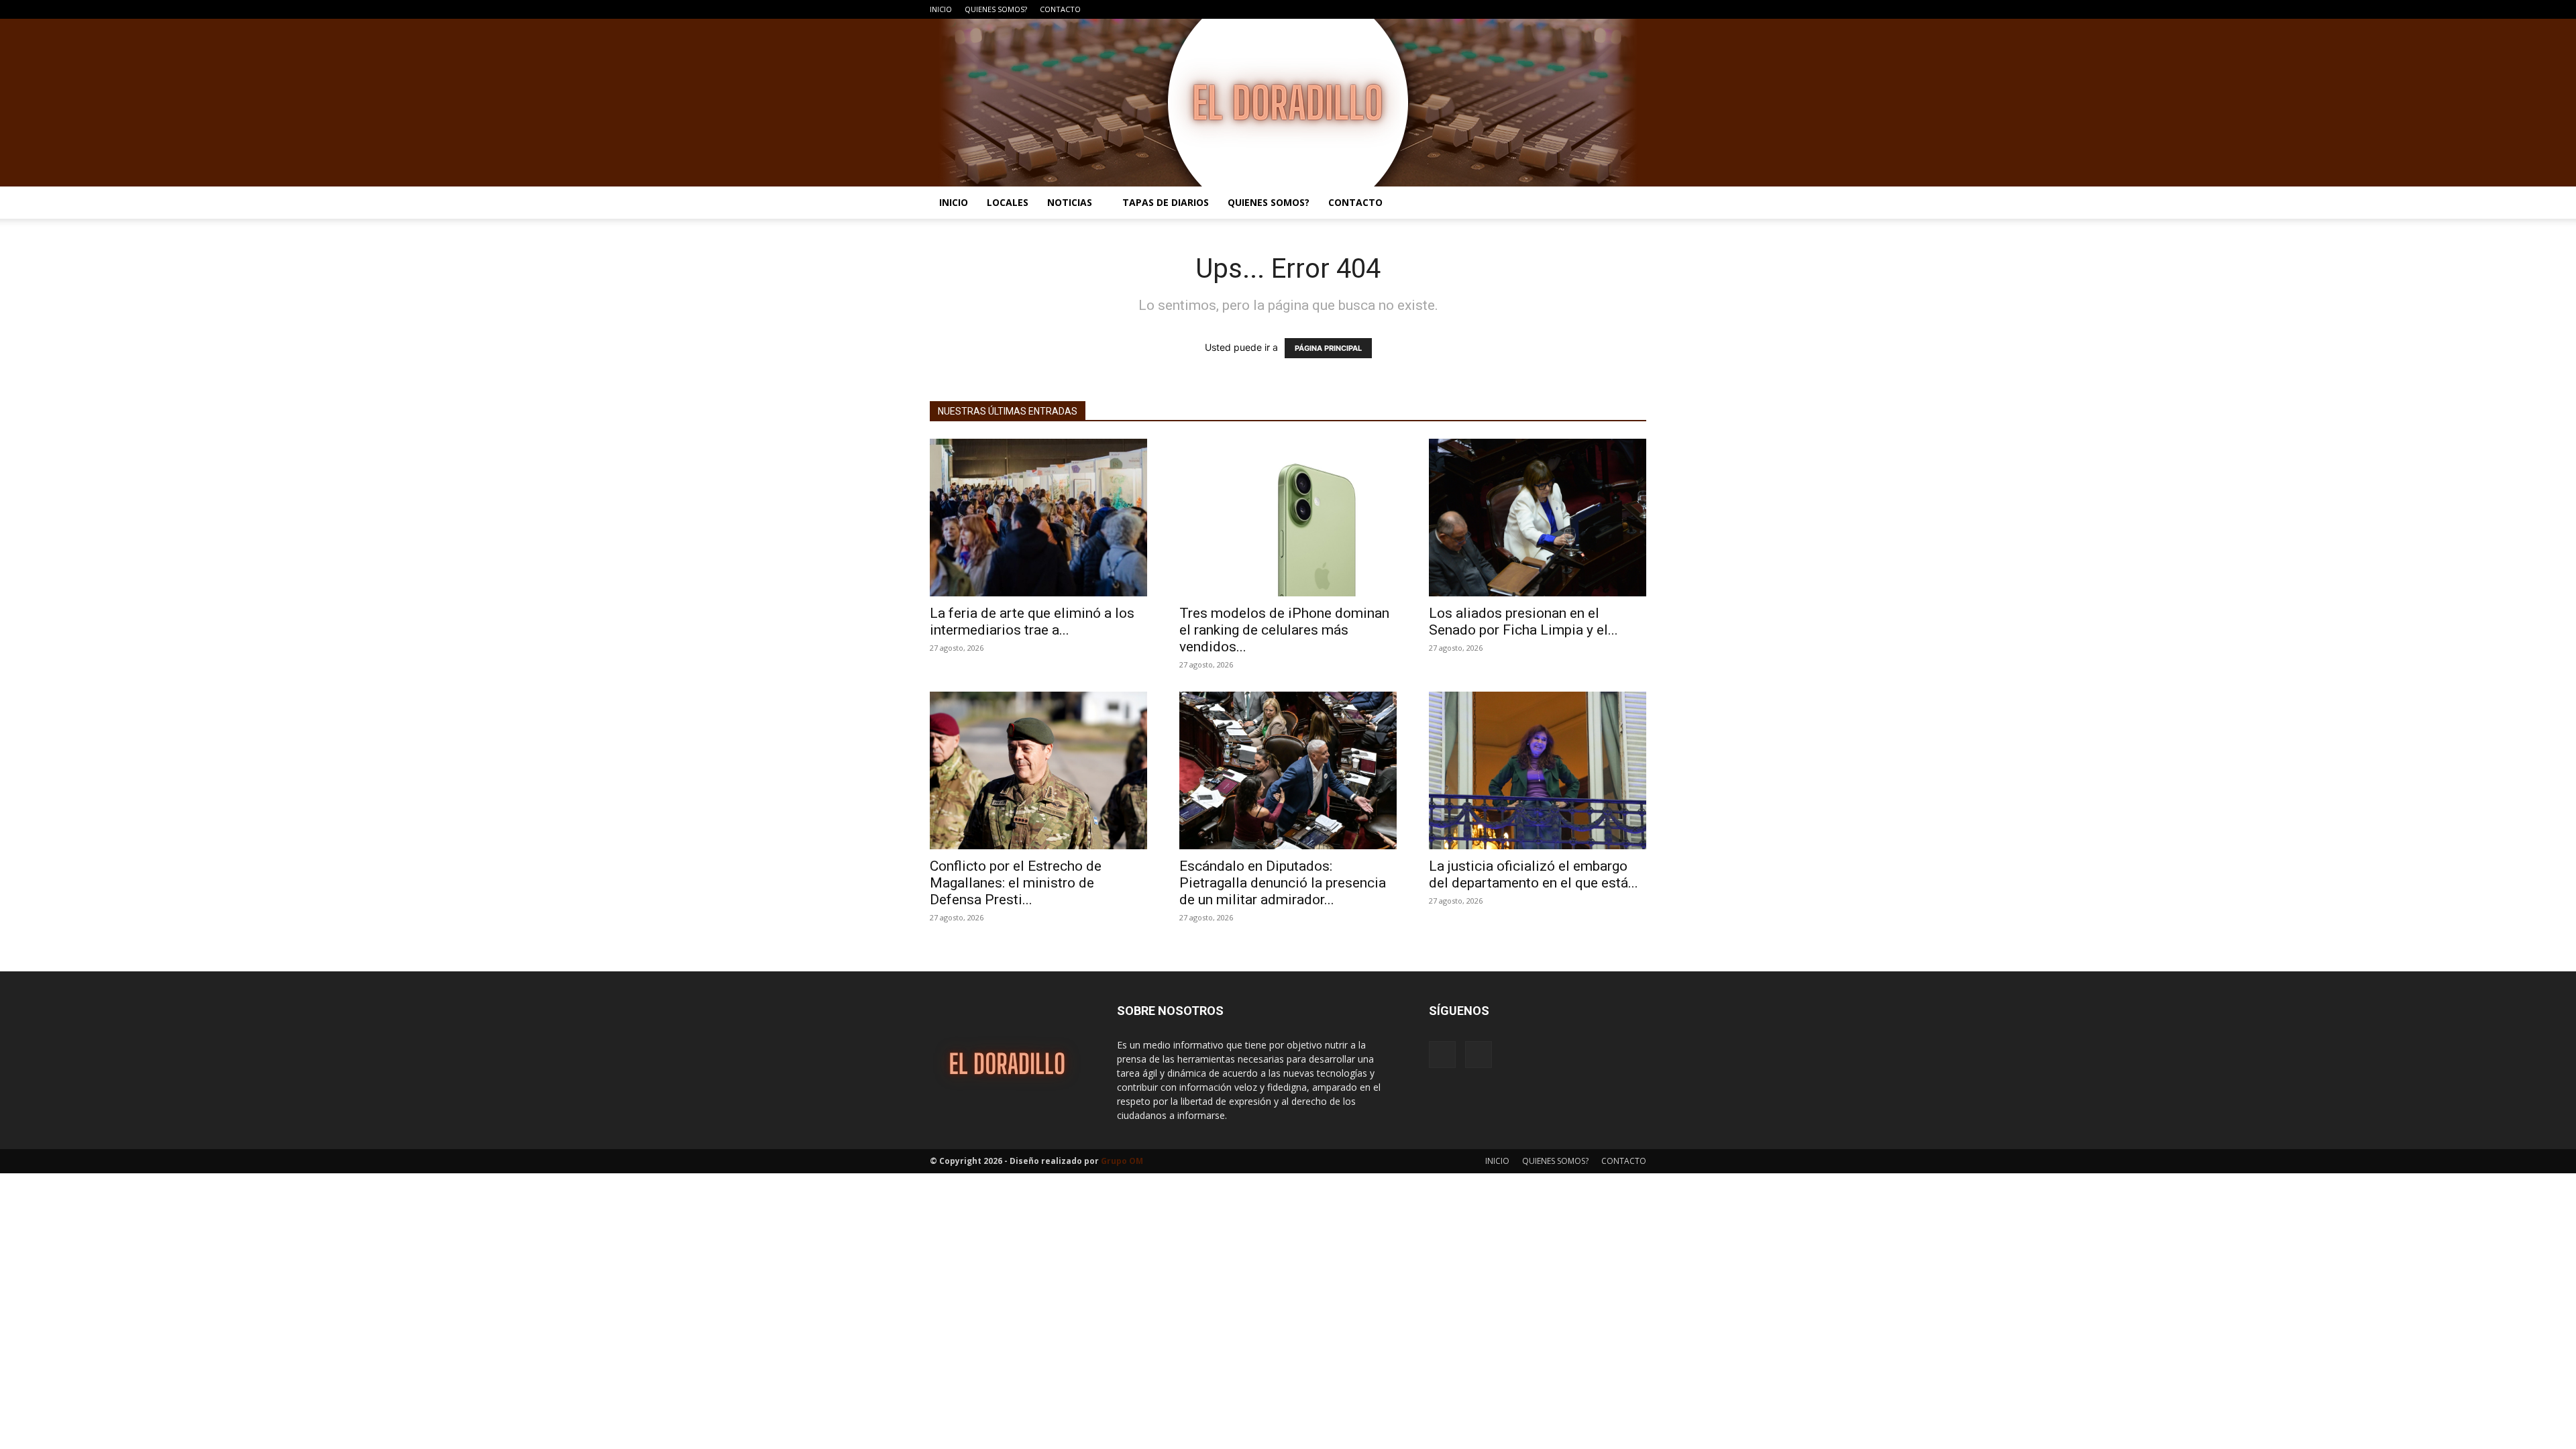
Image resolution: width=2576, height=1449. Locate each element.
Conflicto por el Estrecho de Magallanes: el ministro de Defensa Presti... (1016, 883)
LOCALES (1008, 202)
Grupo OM (1122, 1161)
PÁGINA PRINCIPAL (1328, 348)
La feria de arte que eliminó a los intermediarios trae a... (1032, 622)
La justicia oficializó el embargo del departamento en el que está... (1534, 874)
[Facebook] (1614, 9)
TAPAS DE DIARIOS (1166, 202)
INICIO (941, 9)
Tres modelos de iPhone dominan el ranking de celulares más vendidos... (1284, 630)
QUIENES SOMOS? (996, 9)
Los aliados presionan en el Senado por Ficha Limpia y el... (1523, 622)
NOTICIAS (1070, 202)
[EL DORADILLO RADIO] (1288, 103)
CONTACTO (1060, 9)
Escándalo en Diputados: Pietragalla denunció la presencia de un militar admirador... (1283, 883)
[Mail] (1636, 9)
